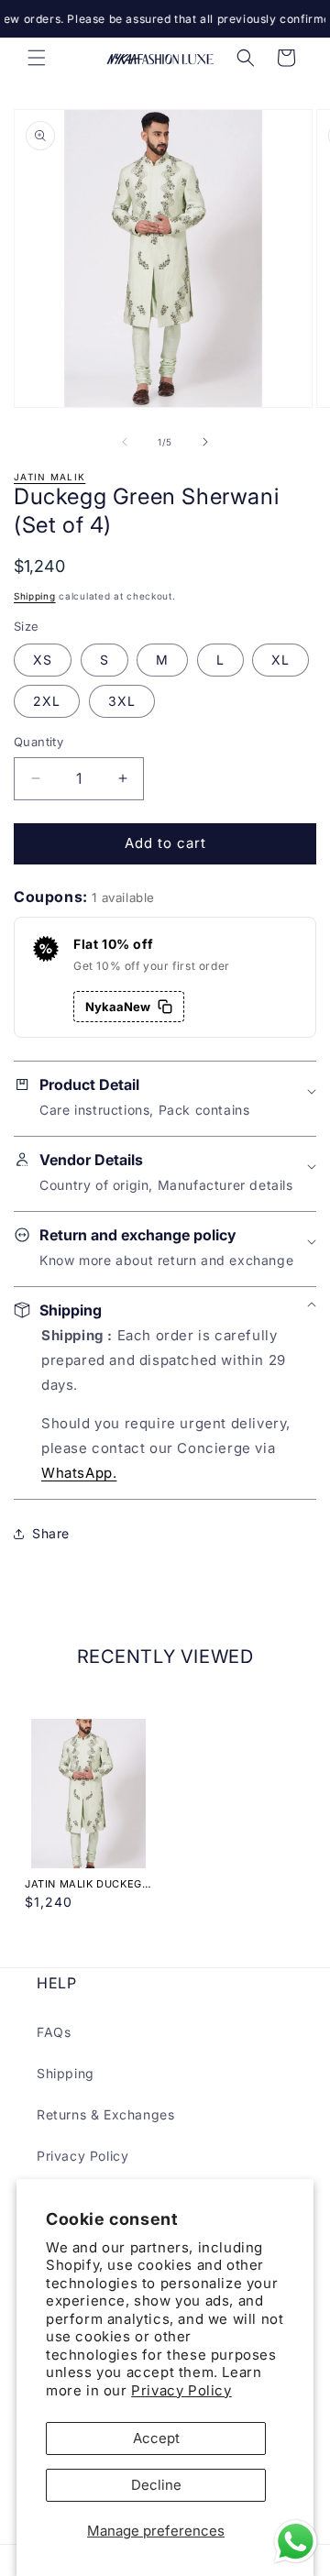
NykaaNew (118, 1007)
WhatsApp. (79, 1473)
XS (43, 660)
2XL (47, 701)
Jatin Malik (49, 477)
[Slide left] (125, 442)
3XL (122, 701)
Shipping (35, 596)
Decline (156, 2485)
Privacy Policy (181, 2390)
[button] (37, 58)
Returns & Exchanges (105, 2114)
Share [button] (51, 1533)
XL (280, 660)
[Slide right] (205, 442)
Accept (156, 2438)
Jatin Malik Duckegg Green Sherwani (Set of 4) (88, 1884)
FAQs (54, 2032)
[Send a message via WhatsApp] (296, 2542)
